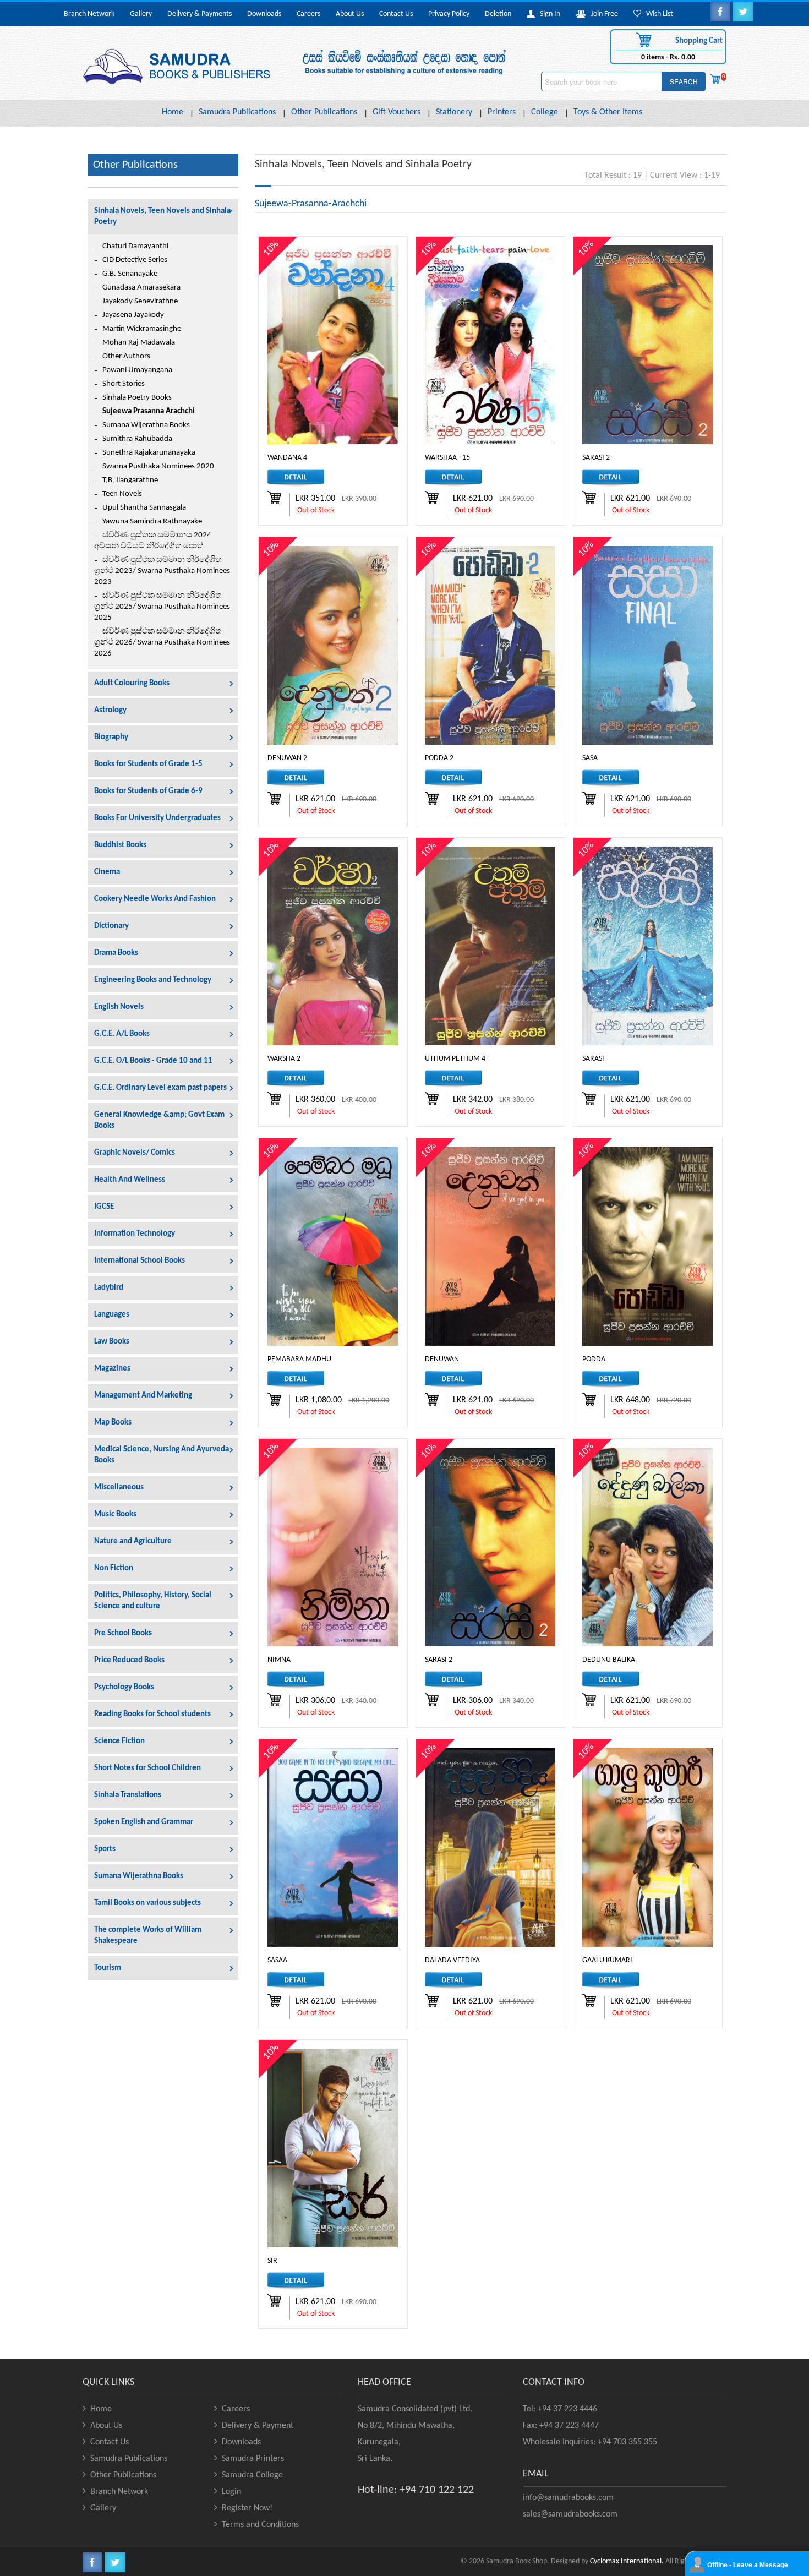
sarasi (593, 1059)
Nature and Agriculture (133, 1541)
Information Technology (135, 1234)
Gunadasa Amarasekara (141, 288)
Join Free (602, 14)
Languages (112, 1315)
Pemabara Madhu (299, 1359)
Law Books (112, 1342)
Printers (502, 112)
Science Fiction (119, 1741)
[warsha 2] (333, 946)
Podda (594, 1359)
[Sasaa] (333, 1848)
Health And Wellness (130, 1180)
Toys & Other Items (608, 112)
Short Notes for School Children (147, 1768)
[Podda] (647, 1246)
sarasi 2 (596, 458)
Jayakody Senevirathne (140, 301)
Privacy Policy (449, 14)
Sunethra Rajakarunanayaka (149, 453)
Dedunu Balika (609, 1660)
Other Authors (126, 356)
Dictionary (111, 926)
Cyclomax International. (627, 2561)
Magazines (112, 1369)
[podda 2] (490, 645)
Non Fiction (114, 1568)
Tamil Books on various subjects (147, 1903)
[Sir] (333, 2148)
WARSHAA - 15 (447, 458)
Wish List (657, 14)
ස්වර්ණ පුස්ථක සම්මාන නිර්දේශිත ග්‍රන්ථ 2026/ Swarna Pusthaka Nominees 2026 (162, 643)
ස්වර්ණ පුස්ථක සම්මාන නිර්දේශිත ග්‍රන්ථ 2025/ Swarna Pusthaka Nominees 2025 (162, 607)
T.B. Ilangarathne (130, 480)
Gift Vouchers (397, 112)
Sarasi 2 (439, 1660)
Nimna (279, 1660)
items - (668, 58)
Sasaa (277, 1960)
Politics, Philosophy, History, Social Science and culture (153, 1601)
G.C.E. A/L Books (122, 1034)
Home (173, 112)
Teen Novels (122, 494)
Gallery (141, 14)
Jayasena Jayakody (133, 315)
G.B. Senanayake (130, 274)
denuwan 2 (287, 758)
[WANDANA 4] (333, 345)
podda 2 (439, 758)
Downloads (264, 14)
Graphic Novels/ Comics (135, 1153)
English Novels (119, 1007)
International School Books (140, 1261)
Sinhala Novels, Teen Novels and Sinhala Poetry (162, 217)
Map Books (113, 1423)
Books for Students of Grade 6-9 (148, 791)
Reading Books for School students (152, 1714)
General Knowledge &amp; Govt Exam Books (159, 1120)
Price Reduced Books (129, 1660)
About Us (350, 14)
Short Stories (124, 384)
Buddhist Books (120, 845)
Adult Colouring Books (132, 683)
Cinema (107, 872)
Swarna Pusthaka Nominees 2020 (158, 466)
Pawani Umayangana (137, 370)
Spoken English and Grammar (144, 1822)
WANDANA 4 (287, 458)
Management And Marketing (143, 1396)
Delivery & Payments (199, 14)
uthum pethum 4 (455, 1059)
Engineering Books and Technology (153, 980)
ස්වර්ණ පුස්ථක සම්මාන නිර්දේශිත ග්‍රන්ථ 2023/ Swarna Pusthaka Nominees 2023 (162, 571)
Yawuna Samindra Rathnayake (152, 522)
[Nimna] (333, 1547)
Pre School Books (123, 1633)
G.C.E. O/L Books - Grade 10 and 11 (153, 1061)
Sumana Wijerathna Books (146, 425)
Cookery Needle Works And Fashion (155, 899)
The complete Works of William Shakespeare (148, 1936)
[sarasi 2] (647, 345)
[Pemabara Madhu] (333, 1246)
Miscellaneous (119, 1488)
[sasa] (647, 645)
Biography (111, 737)
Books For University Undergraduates (157, 818)
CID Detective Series (135, 260)
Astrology (110, 710)
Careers (308, 14)
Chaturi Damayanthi (135, 246)
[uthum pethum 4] (490, 946)
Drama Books (116, 953)
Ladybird (109, 1288)
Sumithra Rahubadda (137, 439)
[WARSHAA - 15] (490, 345)
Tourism (108, 1968)
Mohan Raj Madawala (139, 343)
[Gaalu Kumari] (647, 1848)
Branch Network (89, 14)
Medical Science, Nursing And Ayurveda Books (162, 1455)
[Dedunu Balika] (647, 1547)
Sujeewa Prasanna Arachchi (149, 411)
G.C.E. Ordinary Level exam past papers (160, 1088)
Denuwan (442, 1359)
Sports (105, 1849)
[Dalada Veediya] (490, 1848)
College (545, 112)
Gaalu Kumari (607, 1960)
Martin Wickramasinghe (142, 329)
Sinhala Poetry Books (137, 398)
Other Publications (324, 112)
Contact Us (396, 14)
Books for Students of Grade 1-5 (148, 764)
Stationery (454, 112)
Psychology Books (124, 1687)
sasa (590, 758)
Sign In (548, 14)
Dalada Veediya (452, 1960)
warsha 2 (284, 1059)
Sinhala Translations (128, 1795)
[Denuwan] (490, 1246)
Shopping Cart (698, 41)
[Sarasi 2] (490, 1547)
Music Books (115, 1515)
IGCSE (104, 1207)
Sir (272, 2261)
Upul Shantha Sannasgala (144, 508)
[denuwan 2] (333, 645)
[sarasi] (647, 946)
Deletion (498, 14)
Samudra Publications (237, 112)
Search (684, 81)
